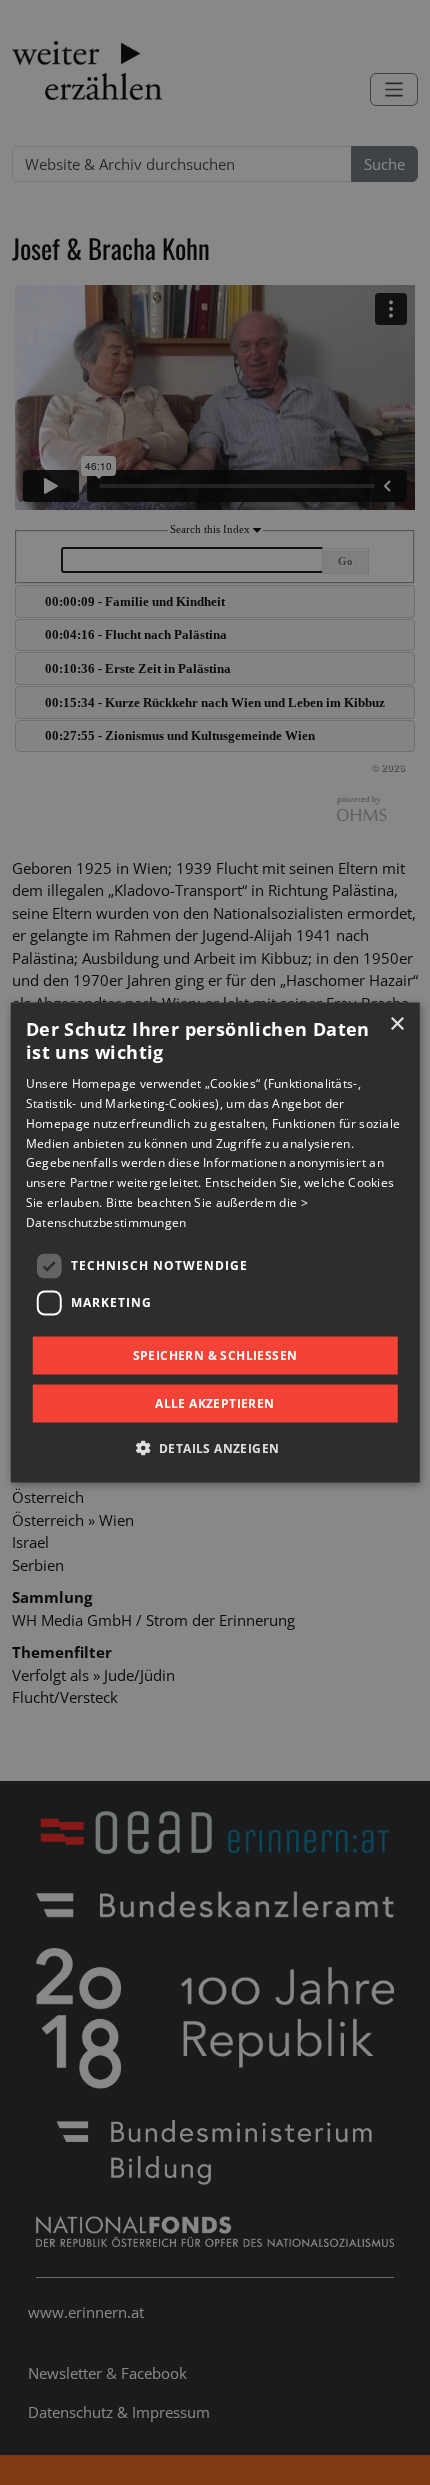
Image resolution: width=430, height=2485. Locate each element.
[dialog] (215, 1242)
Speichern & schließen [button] (215, 1354)
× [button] (396, 1023)
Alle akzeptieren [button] (214, 1403)
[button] (215, 1448)
